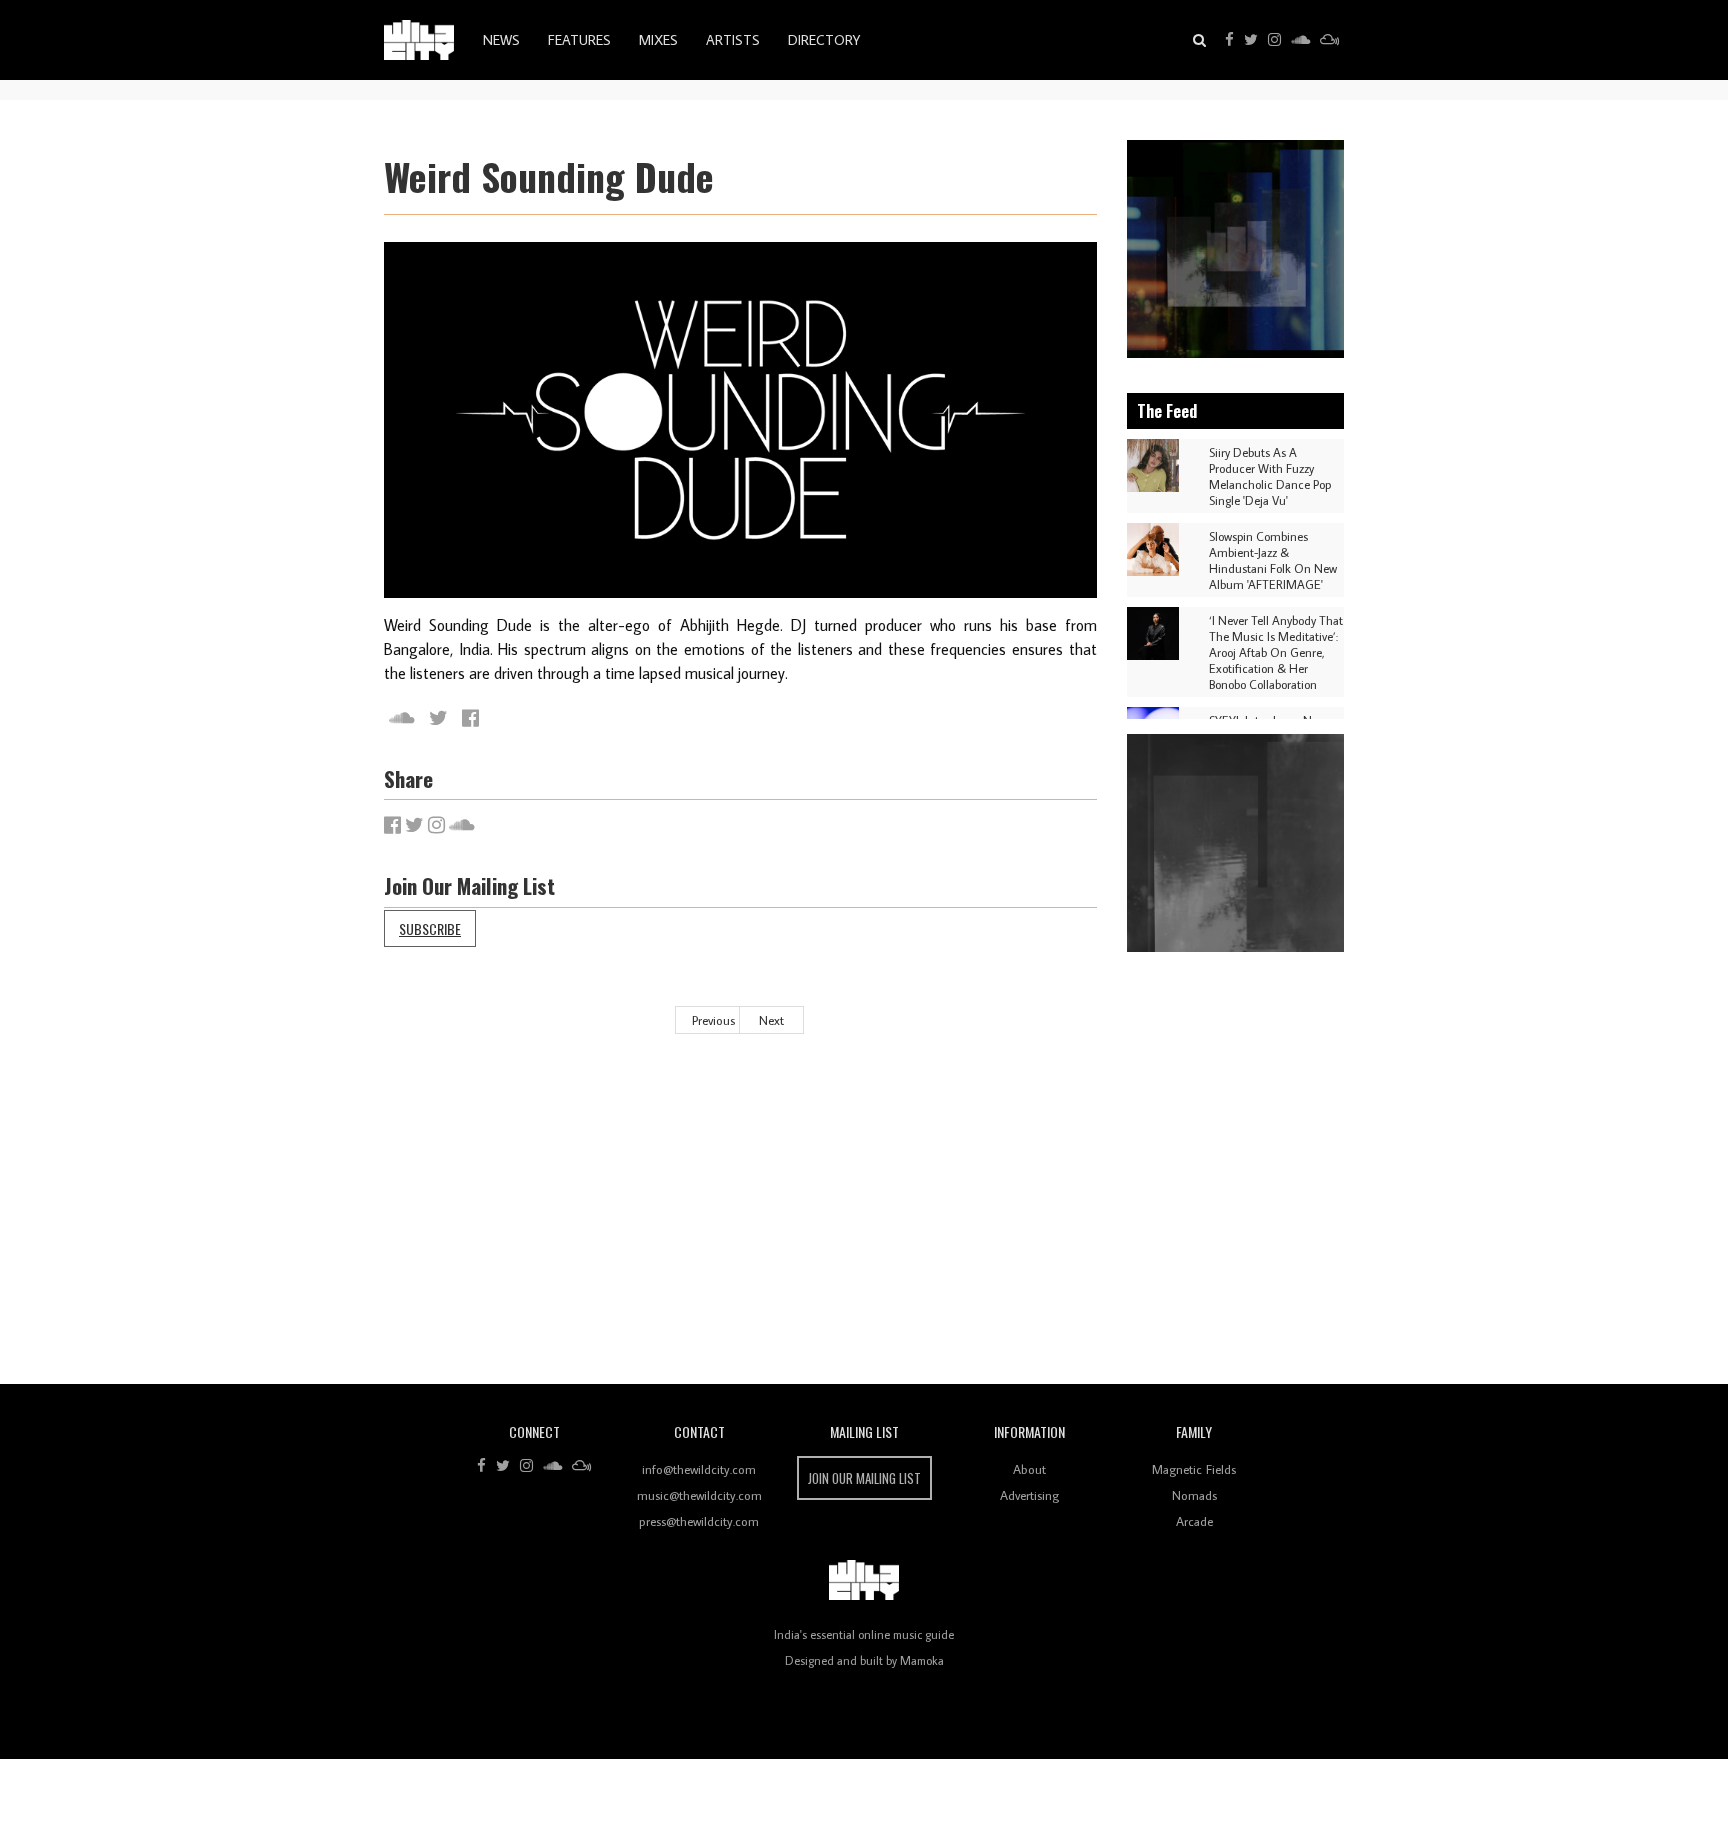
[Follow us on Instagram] (1274, 40)
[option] (1236, 249)
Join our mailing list (864, 1478)
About (1029, 1469)
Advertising (1029, 1495)
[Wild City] (864, 1581)
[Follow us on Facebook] (1229, 40)
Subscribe (430, 928)
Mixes (658, 40)
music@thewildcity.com (699, 1495)
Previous (713, 1020)
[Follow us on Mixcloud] (1329, 40)
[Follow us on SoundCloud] (1300, 40)
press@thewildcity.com (699, 1521)
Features (579, 40)
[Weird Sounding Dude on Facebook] (470, 718)
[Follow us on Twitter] (1251, 40)
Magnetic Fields (1194, 1469)
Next (771, 1020)
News (501, 40)
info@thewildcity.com (699, 1469)
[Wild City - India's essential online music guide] (419, 40)
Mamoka (922, 1660)
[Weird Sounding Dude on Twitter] (438, 718)
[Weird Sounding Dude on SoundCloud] (402, 718)
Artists (733, 40)
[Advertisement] (984, 1224)
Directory (824, 40)
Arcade (1194, 1521)
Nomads (1194, 1495)
